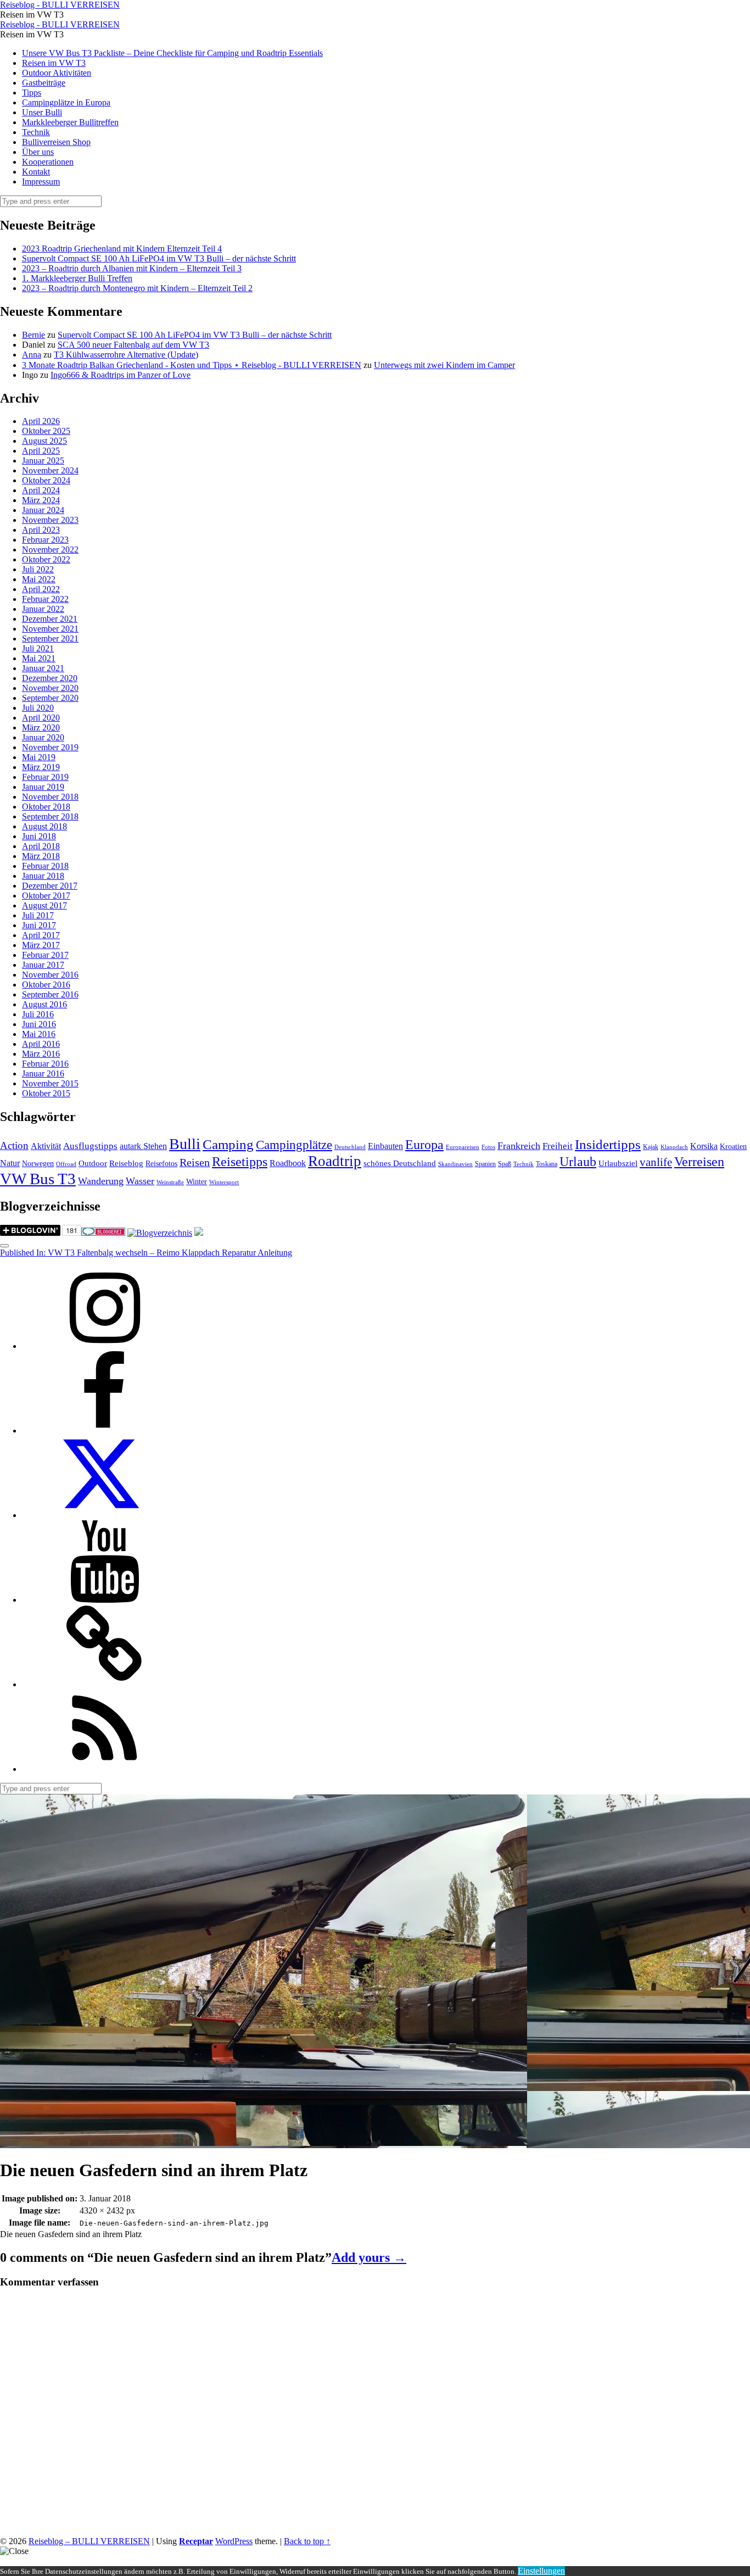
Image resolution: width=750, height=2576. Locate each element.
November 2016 (50, 975)
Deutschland (350, 1147)
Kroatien (733, 1147)
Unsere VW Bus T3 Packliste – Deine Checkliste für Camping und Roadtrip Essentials (172, 53)
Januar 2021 (43, 668)
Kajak (651, 1147)
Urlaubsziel (618, 1163)
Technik (36, 132)
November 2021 (50, 629)
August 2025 (44, 441)
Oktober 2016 (46, 985)
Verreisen (699, 1162)
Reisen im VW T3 (54, 63)
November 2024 (50, 470)
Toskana (547, 1164)
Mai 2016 (39, 1034)
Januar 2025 (43, 461)
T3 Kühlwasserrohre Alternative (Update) (126, 355)
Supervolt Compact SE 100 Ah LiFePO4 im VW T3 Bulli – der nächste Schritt (159, 258)
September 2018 (50, 816)
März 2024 (41, 500)
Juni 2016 (39, 1024)
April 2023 (41, 530)
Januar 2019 (43, 787)
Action (14, 1145)
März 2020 (41, 727)
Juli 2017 (38, 915)
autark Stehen (143, 1146)
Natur (10, 1163)
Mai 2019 (39, 757)
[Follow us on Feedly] (104, 1769)
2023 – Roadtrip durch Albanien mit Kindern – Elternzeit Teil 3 (132, 268)
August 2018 (44, 826)
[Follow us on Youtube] (104, 1600)
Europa (424, 1144)
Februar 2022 (45, 599)
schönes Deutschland (400, 1163)
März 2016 (41, 1054)
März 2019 (41, 767)
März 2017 (41, 945)
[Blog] (160, 1233)
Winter (197, 1182)
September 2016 (50, 994)
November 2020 (50, 688)
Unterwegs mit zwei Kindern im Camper (444, 365)
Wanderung (101, 1181)
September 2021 (50, 639)
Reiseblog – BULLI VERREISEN (89, 2541)
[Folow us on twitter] (104, 1515)
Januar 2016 (43, 1074)
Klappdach (674, 1147)
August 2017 (44, 905)
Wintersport (224, 1182)
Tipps (32, 93)
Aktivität (46, 1146)
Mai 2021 (39, 658)
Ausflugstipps (90, 1146)
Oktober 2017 (46, 896)
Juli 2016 (38, 1014)
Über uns (38, 152)
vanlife (656, 1162)
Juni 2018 (39, 836)
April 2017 (41, 935)
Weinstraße (170, 1182)
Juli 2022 (38, 569)
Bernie (33, 335)
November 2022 (50, 550)
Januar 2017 (43, 965)
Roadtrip (335, 1161)
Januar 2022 (43, 609)
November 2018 (50, 797)
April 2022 (41, 589)
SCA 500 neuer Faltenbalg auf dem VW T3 (133, 345)
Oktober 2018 (46, 807)
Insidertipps (608, 1144)
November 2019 (50, 747)
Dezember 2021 (50, 619)
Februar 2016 (45, 1064)
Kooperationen (48, 162)
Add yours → (369, 2257)
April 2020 (41, 718)
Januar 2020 (43, 737)
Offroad (66, 1164)
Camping (228, 1144)
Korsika (704, 1146)
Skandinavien (455, 1164)
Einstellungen (541, 2571)
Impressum (41, 182)
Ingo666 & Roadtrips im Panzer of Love (121, 375)
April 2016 (41, 1044)
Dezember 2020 (50, 678)
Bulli (185, 1144)
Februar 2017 (45, 955)
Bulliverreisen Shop (56, 142)
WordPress (234, 2541)
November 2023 (50, 520)
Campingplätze (294, 1145)
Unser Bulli (42, 112)
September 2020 (50, 698)
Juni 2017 (39, 925)
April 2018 (41, 846)
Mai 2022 (39, 579)
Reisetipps (240, 1162)
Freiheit (558, 1146)
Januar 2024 (43, 510)
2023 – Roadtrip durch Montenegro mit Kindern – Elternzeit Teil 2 (137, 288)
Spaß (505, 1164)
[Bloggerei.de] (103, 1233)
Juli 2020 (38, 708)
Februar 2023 (45, 540)
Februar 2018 (45, 866)
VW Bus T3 (38, 1179)
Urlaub (578, 1162)
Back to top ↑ (307, 2541)
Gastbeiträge (44, 83)
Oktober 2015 (46, 1093)
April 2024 (41, 490)
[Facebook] (104, 1431)
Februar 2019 (45, 777)
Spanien (485, 1164)
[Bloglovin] (104, 1684)
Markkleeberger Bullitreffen (70, 122)
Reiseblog (126, 1163)
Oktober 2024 (46, 480)
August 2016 (44, 1004)
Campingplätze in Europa (66, 102)
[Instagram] (104, 1346)
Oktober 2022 (46, 559)
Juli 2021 (38, 648)
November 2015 (50, 1083)
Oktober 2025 (46, 431)
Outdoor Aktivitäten (57, 73)
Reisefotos (161, 1164)
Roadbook (288, 1163)
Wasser (140, 1181)
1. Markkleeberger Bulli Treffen (77, 278)
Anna (32, 355)
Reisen (195, 1162)
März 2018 (41, 856)
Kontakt (36, 172)
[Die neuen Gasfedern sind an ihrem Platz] (264, 2143)
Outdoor (93, 1163)
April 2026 (41, 421)
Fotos (488, 1147)
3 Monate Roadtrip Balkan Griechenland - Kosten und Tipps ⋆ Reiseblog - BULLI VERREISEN (192, 365)
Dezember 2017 (50, 886)
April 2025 (41, 451)
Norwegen (38, 1164)
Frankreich (519, 1146)
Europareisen (463, 1147)
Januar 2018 (43, 876)
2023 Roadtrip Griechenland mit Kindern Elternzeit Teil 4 (122, 249)
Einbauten (385, 1146)
